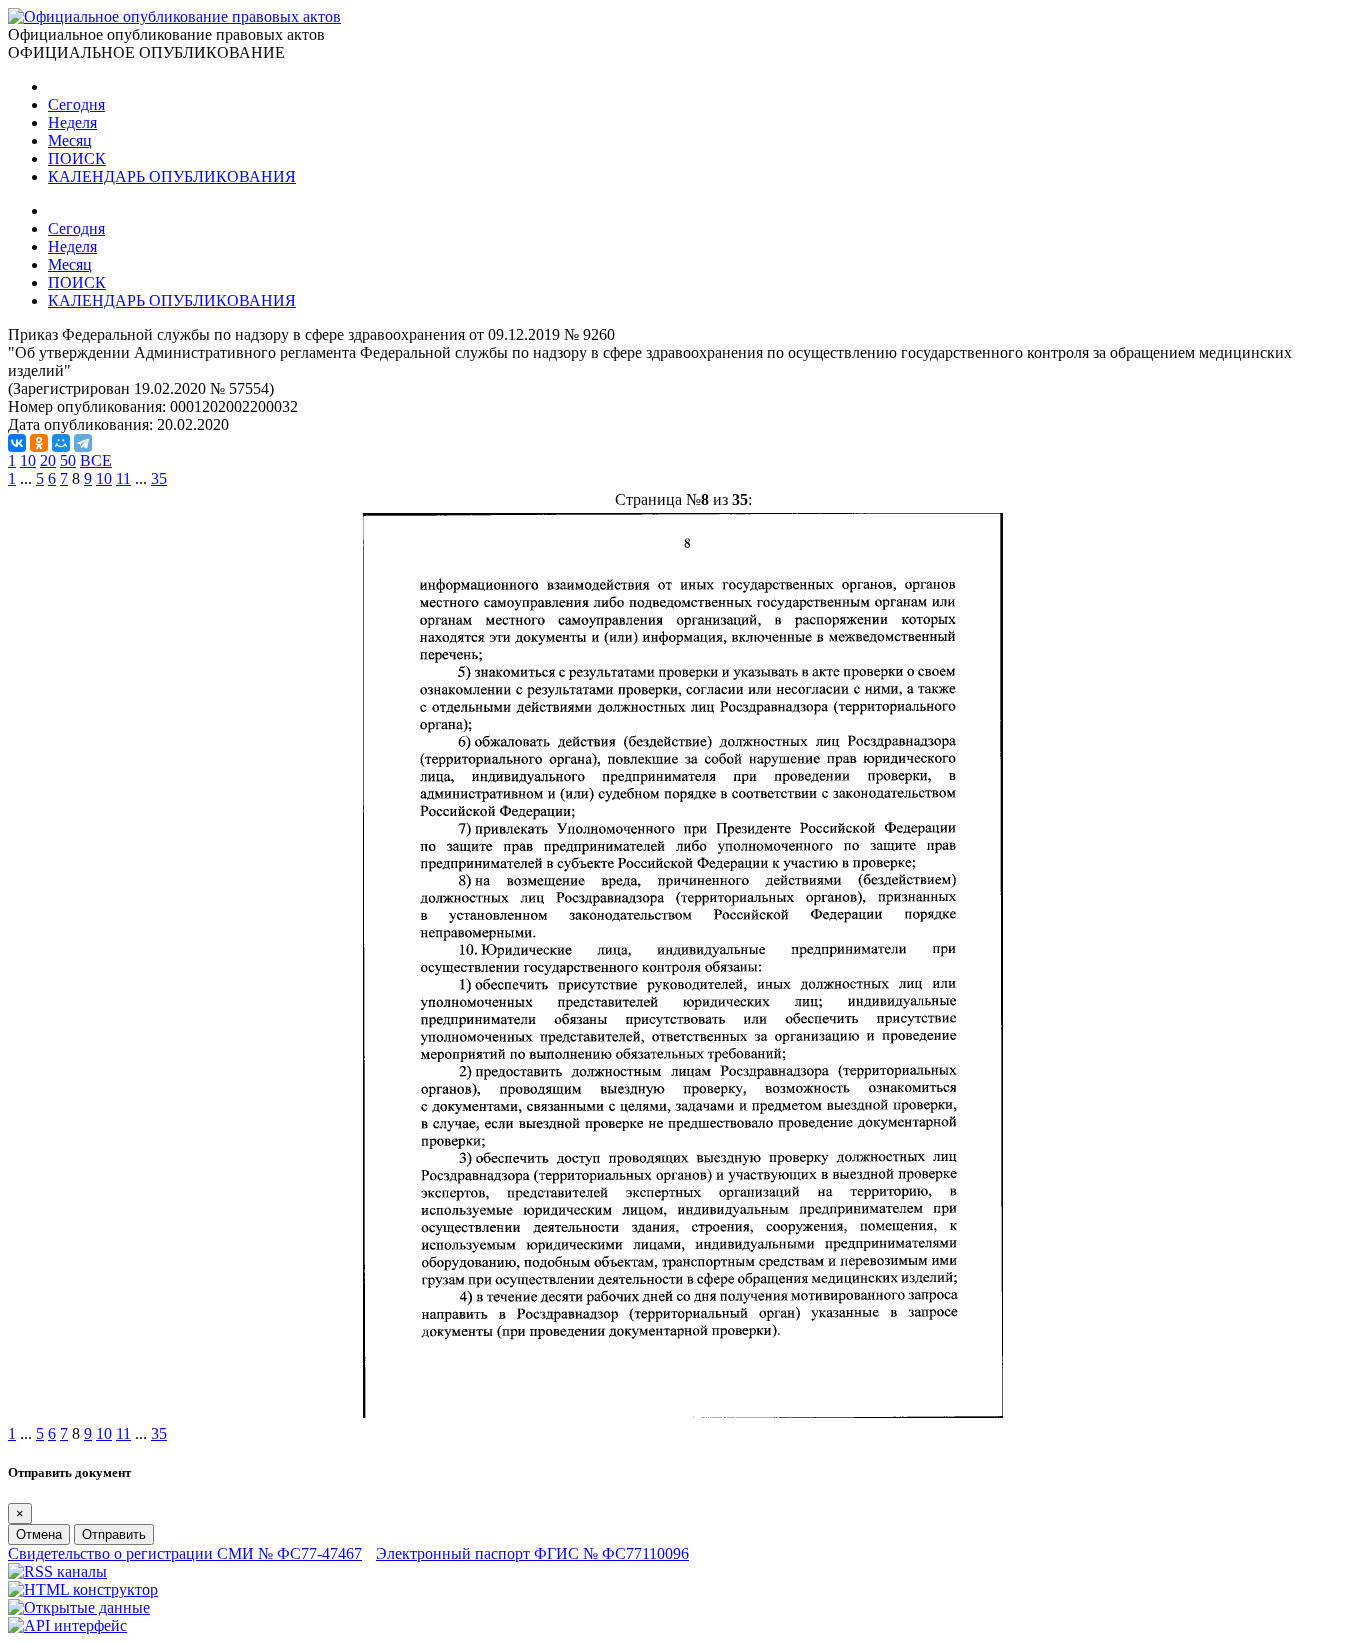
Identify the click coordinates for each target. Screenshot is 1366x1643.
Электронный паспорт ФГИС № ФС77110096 (532, 1553)
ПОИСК (77, 158)
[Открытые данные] (79, 1607)
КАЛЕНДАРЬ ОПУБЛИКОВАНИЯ (172, 176)
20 (48, 460)
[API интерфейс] (67, 1625)
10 (28, 460)
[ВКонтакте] (17, 443)
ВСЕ (96, 460)
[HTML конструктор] (83, 1589)
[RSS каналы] (57, 1571)
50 (68, 460)
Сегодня (76, 104)
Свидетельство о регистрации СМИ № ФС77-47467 (185, 1553)
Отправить (114, 1534)
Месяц (70, 140)
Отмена (39, 1534)
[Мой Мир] (61, 443)
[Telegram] (83, 443)
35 (159, 478)
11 (123, 478)
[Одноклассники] (39, 443)
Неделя (72, 122)
